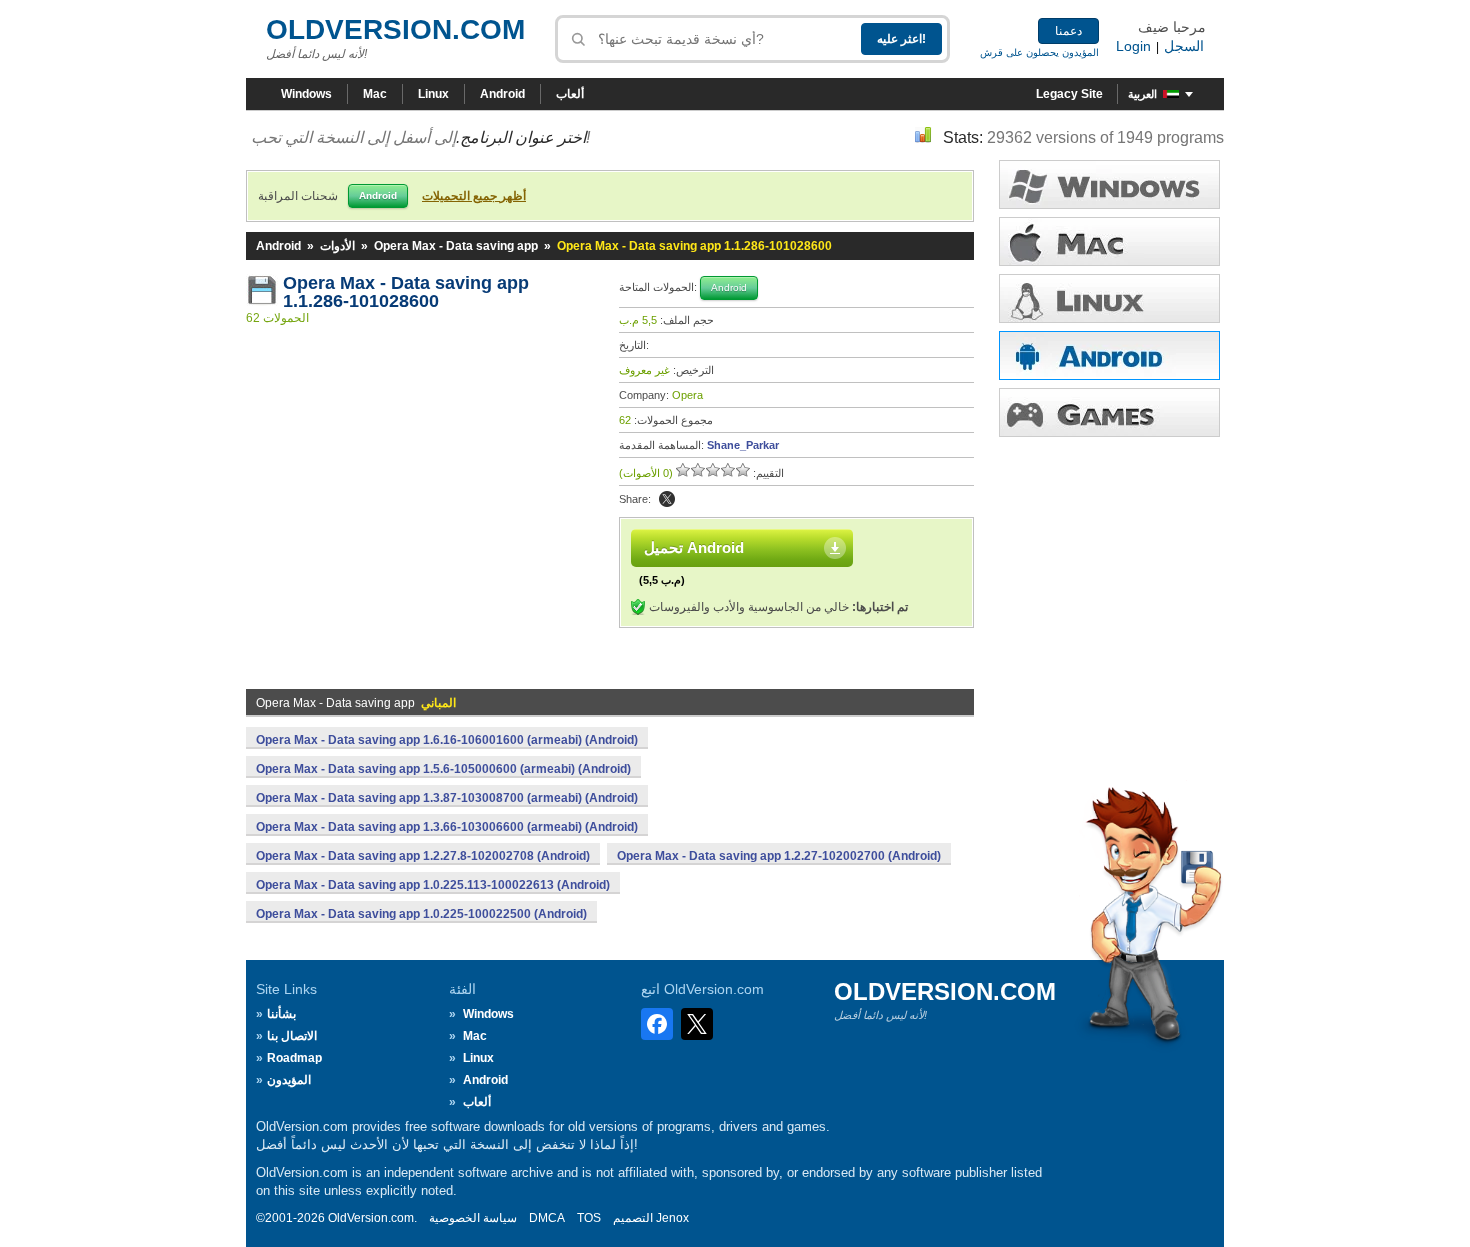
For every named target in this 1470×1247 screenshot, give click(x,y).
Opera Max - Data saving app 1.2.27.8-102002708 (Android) (423, 856)
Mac (375, 94)
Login (1133, 46)
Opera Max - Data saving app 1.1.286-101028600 (408, 292)
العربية (1142, 94)
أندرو (1109, 355)
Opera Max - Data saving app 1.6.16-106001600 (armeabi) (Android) (447, 740)
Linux (433, 94)
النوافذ (1109, 184)
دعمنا (1068, 31)
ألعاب (570, 94)
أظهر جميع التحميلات (474, 196)
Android (502, 94)
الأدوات (337, 246)
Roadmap (294, 1058)
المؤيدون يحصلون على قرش (1039, 52)
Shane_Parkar (743, 445)
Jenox (672, 1218)
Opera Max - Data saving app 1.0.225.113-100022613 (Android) (433, 885)
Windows (306, 94)
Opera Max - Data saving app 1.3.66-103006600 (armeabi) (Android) (447, 827)
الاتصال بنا (292, 1036)
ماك (1109, 241)
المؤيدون (289, 1080)
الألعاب (1109, 412)
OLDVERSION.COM (395, 29)
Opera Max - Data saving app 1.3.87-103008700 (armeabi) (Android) (447, 798)
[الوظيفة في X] (667, 499)
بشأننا (281, 1014)
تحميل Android (694, 547)
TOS (589, 1218)
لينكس (1109, 298)
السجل (1184, 46)
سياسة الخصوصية (473, 1218)
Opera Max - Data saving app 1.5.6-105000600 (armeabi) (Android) (443, 769)
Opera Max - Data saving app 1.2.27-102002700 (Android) (779, 856)
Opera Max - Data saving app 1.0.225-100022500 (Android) (421, 914)
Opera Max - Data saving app (456, 246)
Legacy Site (1069, 94)
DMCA (547, 1218)
